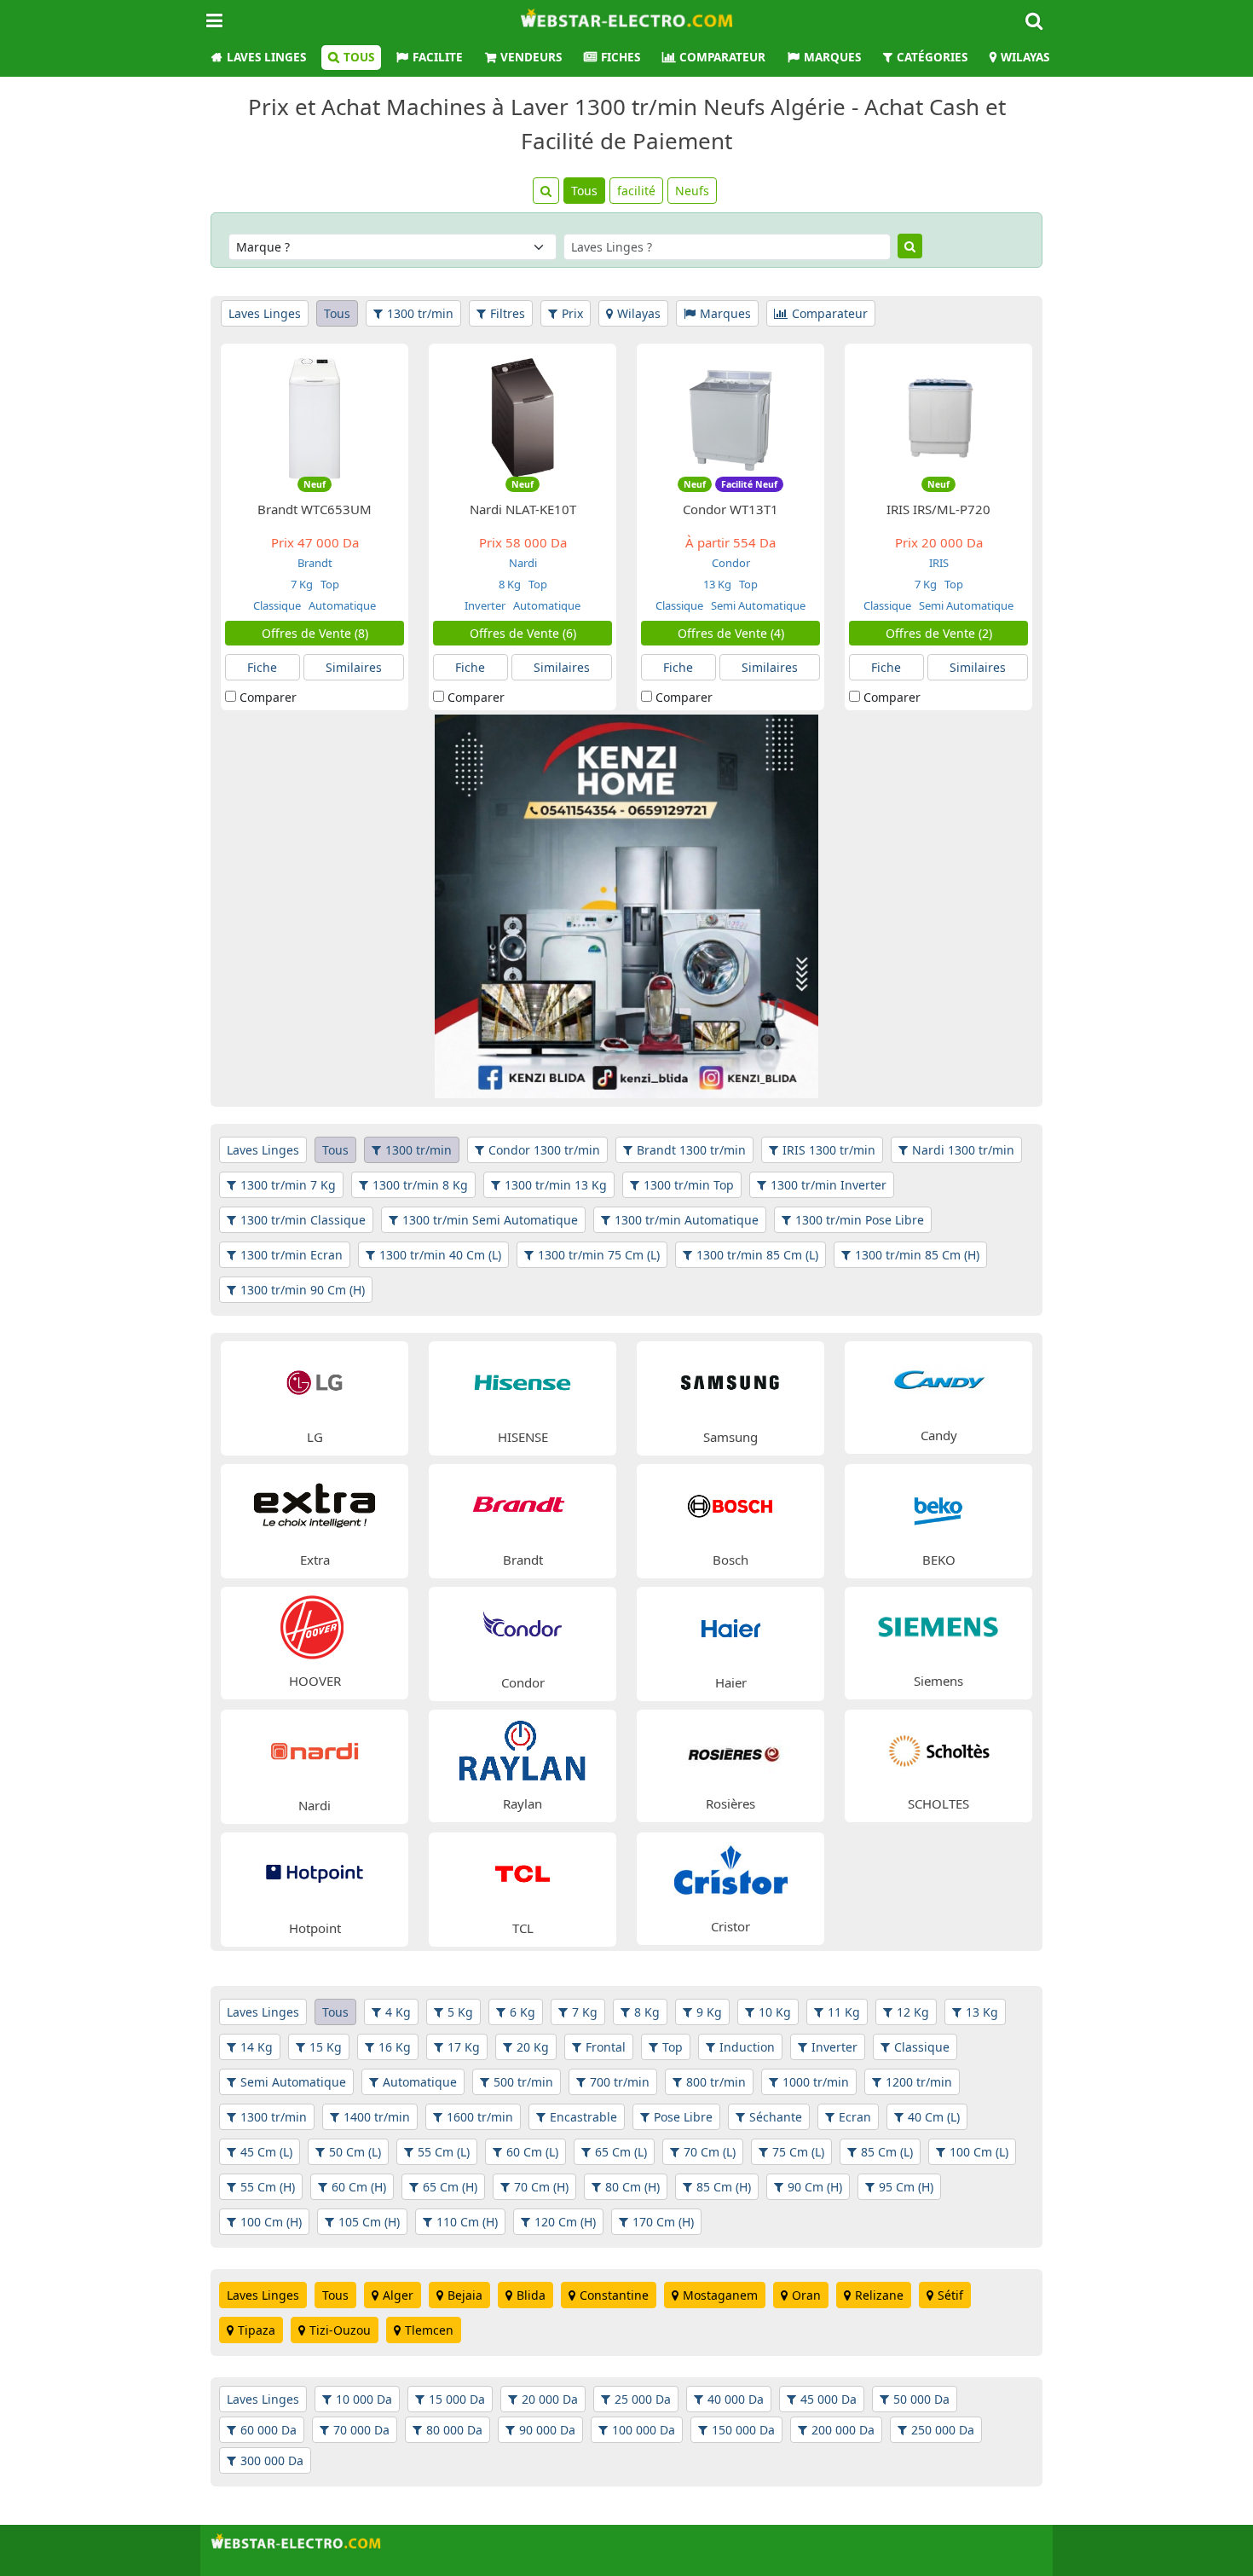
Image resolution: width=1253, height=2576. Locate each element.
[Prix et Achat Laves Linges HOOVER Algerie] (315, 1626)
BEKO (939, 1560)
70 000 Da (361, 2430)
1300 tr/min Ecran (292, 1255)
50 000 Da (921, 2399)
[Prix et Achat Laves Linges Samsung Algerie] (730, 1381)
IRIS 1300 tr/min (829, 1150)
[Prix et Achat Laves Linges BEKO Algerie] (938, 1504)
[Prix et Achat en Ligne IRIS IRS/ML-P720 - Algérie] (938, 417)
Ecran (855, 2117)
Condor (731, 563)
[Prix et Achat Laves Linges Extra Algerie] (315, 1504)
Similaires (354, 667)
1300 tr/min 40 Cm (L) (440, 1255)
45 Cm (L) (266, 2152)
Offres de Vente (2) (939, 633)
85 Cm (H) (724, 2187)
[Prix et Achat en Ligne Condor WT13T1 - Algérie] (730, 417)
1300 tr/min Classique (303, 1220)
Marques (832, 57)
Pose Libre (683, 2117)
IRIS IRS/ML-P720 (938, 509)
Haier (731, 1682)
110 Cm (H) (467, 2222)
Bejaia (465, 2295)
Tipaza (257, 2330)
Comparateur (722, 57)
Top (329, 584)
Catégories (932, 57)
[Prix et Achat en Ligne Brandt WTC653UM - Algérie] (315, 417)
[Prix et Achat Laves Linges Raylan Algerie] (523, 1748)
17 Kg (464, 2047)
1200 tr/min (919, 2082)
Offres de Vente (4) (731, 633)
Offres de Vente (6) (523, 633)
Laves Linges (266, 57)
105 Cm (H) (369, 2222)
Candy (939, 1435)
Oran (806, 2295)
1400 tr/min (377, 2117)
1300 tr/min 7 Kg (288, 1185)
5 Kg (460, 2012)
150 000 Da (743, 2430)
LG (315, 1437)
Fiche (262, 667)
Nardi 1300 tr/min (963, 1150)
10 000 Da (364, 2399)
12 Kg (913, 2012)
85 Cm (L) (887, 2152)
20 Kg (533, 2047)
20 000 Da (550, 2399)
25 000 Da (643, 2399)
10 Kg (775, 2012)
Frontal (606, 2047)
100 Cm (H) (271, 2222)
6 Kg (523, 2012)
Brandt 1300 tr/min (691, 1150)
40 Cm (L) (934, 2117)
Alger (398, 2295)
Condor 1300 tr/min (544, 1150)
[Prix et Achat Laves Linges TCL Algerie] (523, 1872)
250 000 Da (943, 2430)
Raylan (523, 1803)
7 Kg (302, 584)
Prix (572, 313)
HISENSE (523, 1437)
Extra (315, 1560)
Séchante (776, 2117)
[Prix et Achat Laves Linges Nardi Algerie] (315, 1749)
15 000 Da (457, 2399)
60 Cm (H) (359, 2187)
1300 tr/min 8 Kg (420, 1185)
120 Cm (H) (565, 2222)
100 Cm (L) (979, 2152)
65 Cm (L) (621, 2152)
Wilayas (1025, 57)
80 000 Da (454, 2430)
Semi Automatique (757, 605)
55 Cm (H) (268, 2187)
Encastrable (583, 2117)
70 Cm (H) (541, 2187)
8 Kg (510, 584)
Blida (531, 2295)
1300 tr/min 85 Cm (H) (917, 1255)
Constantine (614, 2295)
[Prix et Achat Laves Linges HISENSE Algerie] (523, 1381)
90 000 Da (547, 2430)
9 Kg (709, 2012)
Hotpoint (315, 1928)
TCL (523, 1928)
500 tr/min (523, 2082)
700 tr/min (620, 2082)
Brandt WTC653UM (315, 509)
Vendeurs (531, 57)
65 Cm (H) (450, 2187)
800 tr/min (716, 2082)
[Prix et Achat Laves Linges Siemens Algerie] (938, 1626)
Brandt (315, 563)
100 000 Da (644, 2430)
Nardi (523, 563)
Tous (359, 57)
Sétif (950, 2295)
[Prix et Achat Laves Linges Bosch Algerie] (730, 1504)
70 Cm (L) (710, 2152)
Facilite (438, 57)
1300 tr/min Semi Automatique (490, 1220)
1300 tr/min (420, 313)
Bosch (730, 1560)
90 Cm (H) (815, 2187)
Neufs (692, 191)
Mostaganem (720, 2295)
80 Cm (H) (632, 2187)
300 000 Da (272, 2460)
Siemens (938, 1681)
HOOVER (315, 1681)
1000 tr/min (816, 2082)
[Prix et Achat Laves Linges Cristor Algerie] (730, 1871)
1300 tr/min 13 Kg (556, 1185)
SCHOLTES (938, 1803)
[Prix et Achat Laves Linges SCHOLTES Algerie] (938, 1748)
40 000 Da (736, 2399)
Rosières (730, 1803)
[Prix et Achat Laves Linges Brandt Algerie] (523, 1504)
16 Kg (395, 2047)
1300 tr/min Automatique (687, 1220)
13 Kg (717, 584)
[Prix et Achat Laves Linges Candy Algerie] (938, 1380)
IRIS (939, 563)
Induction (747, 2047)
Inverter (485, 605)
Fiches (621, 57)
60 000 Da (268, 2430)
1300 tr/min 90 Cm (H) (303, 1290)
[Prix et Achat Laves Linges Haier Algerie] (730, 1627)
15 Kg (326, 2047)
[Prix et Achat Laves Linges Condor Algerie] (523, 1627)
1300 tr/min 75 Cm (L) (599, 1255)
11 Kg (844, 2012)
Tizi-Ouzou (340, 2330)
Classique (277, 605)
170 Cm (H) (663, 2222)
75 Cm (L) (798, 2152)
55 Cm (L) (444, 2152)
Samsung (730, 1437)
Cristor (730, 1926)
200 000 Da (843, 2430)
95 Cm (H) (906, 2187)
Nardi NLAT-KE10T (523, 509)
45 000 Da (829, 2399)
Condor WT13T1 (730, 509)
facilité (636, 191)
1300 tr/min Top (689, 1185)
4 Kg (398, 2012)
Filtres (508, 313)
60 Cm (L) (532, 2152)
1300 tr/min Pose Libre (860, 1220)
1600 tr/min (480, 2117)
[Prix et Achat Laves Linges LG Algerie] (315, 1381)
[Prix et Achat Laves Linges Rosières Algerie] (730, 1748)
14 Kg (257, 2047)
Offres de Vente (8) (315, 633)
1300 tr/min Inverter (829, 1185)
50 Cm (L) (355, 2152)
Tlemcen (429, 2330)
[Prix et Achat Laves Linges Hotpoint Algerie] (315, 1872)
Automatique (341, 605)
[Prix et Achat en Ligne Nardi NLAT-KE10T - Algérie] (523, 417)
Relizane (879, 2295)
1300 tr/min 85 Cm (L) (757, 1255)
